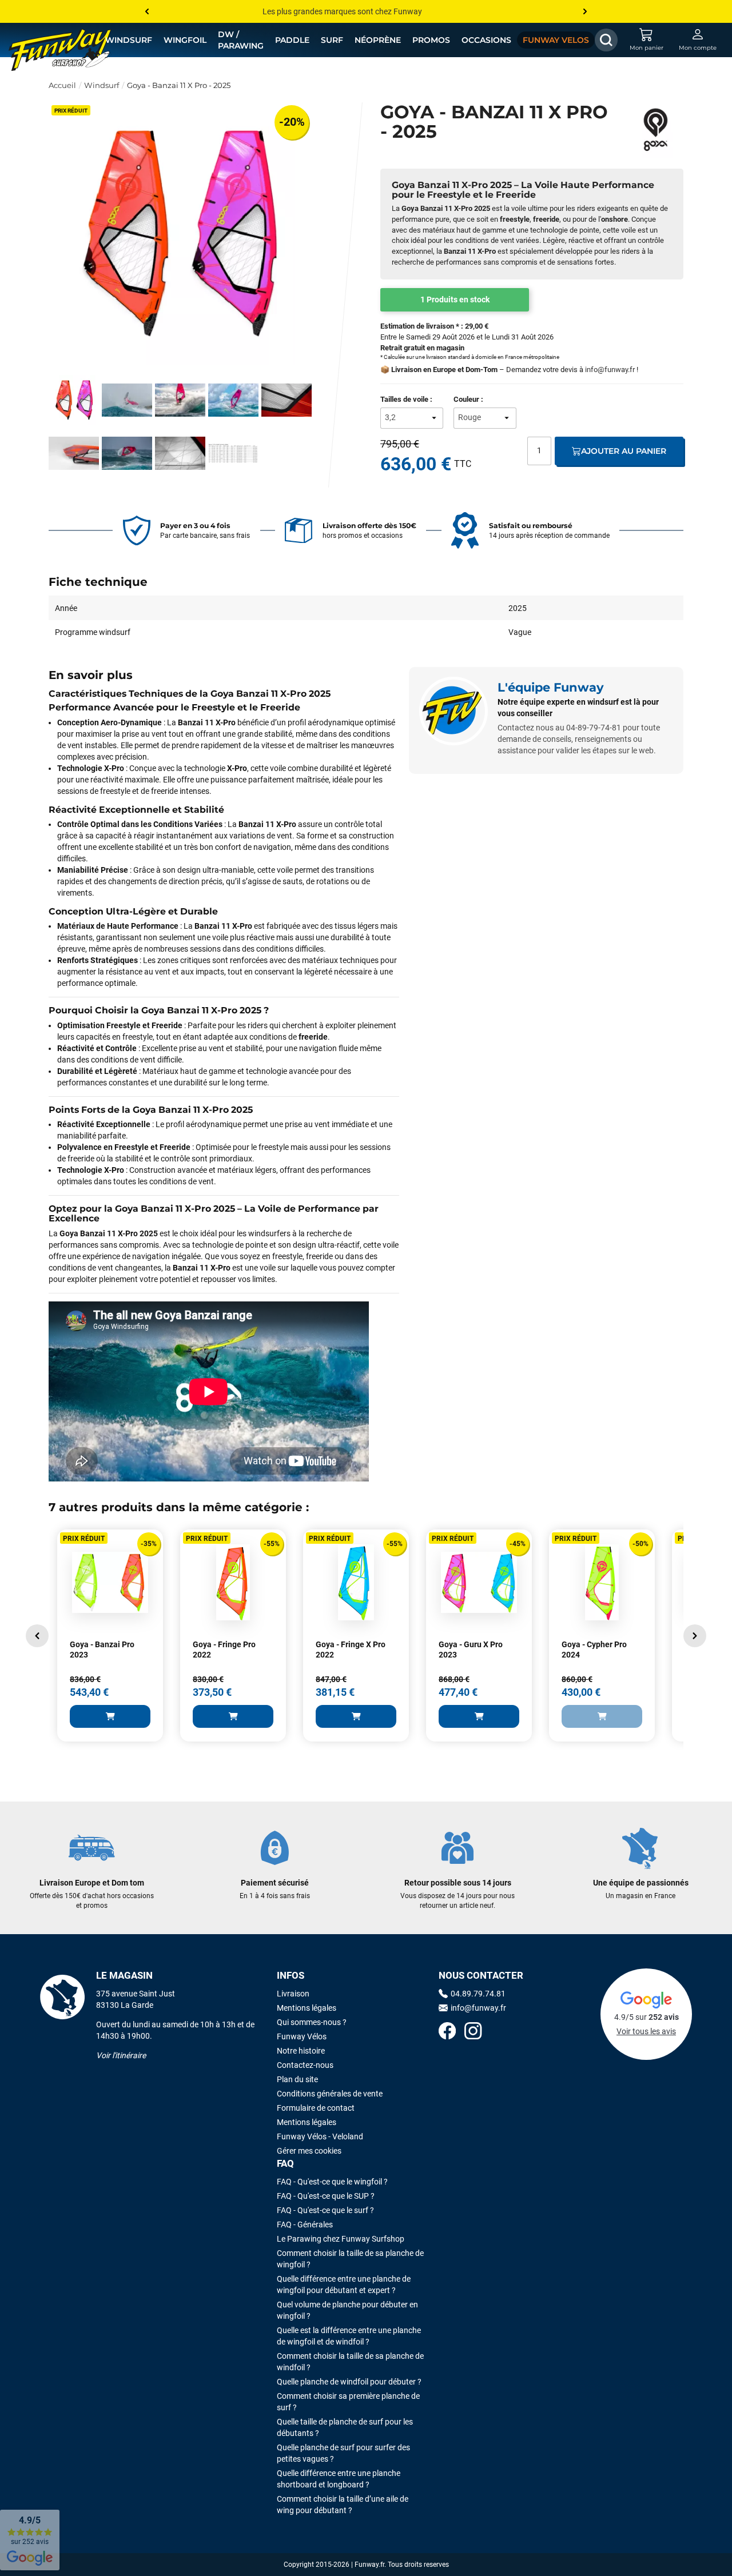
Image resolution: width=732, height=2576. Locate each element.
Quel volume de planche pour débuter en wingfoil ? (347, 2310)
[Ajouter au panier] (110, 1716)
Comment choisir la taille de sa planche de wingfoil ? (350, 2259)
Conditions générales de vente (330, 2094)
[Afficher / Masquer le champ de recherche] (606, 40)
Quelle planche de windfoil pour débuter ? (349, 2382)
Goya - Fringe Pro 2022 (224, 1650)
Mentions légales (307, 2008)
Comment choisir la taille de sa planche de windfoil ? (350, 2362)
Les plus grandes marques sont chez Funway (342, 11)
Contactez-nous (305, 2065)
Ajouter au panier (624, 451)
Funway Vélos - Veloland (320, 2136)
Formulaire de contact (316, 2108)
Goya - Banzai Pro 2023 (102, 1650)
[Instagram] (473, 2032)
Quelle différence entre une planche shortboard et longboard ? (339, 2479)
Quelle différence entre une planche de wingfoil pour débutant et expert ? (344, 2285)
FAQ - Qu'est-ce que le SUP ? (326, 2196)
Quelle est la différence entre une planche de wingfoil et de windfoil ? (349, 2336)
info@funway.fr (610, 370)
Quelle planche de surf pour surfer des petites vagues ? (343, 2453)
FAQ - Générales (305, 2224)
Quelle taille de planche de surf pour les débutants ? (345, 2427)
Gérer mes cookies (309, 2151)
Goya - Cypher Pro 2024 (594, 1650)
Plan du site (297, 2079)
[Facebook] (447, 2032)
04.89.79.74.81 (478, 1994)
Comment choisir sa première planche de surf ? (348, 2402)
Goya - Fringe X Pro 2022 (351, 1650)
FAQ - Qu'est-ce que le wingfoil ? (332, 2182)
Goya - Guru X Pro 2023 (471, 1650)
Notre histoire (301, 2051)
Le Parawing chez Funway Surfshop (341, 2239)
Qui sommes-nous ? (312, 2022)
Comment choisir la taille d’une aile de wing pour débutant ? (343, 2505)
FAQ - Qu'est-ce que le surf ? (325, 2210)
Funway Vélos (302, 2036)
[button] (37, 1636)
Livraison (293, 1994)
